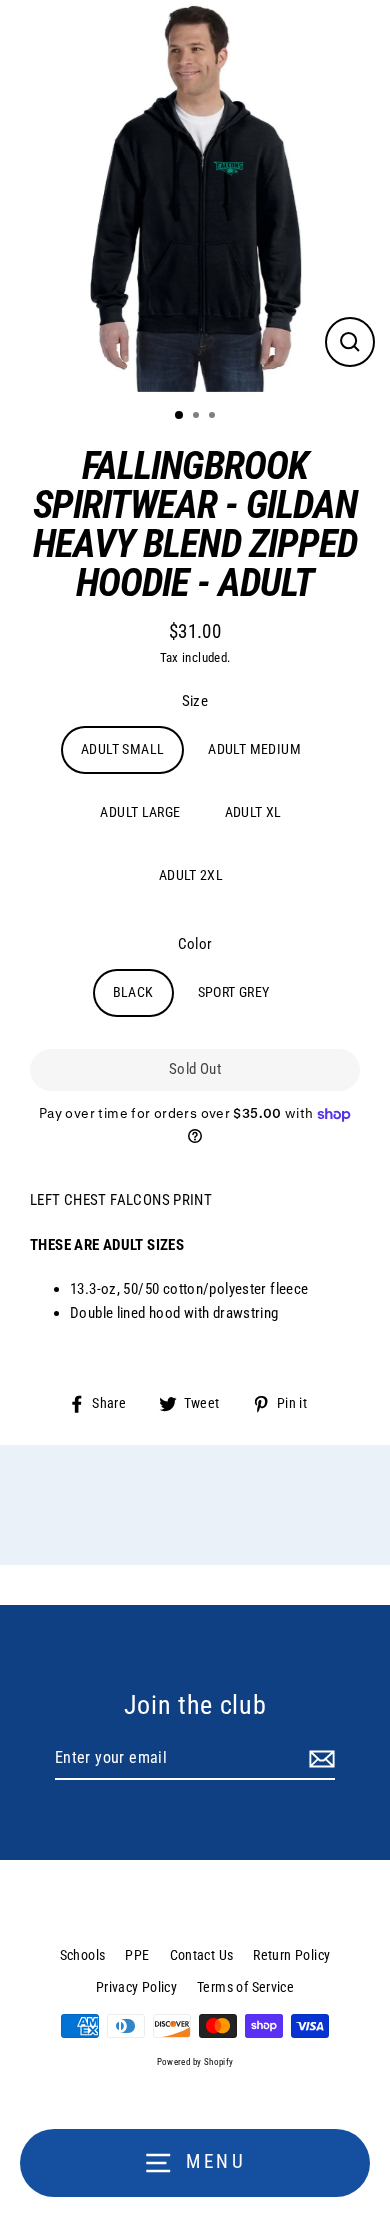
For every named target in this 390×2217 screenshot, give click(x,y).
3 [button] (214, 417)
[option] (195, 196)
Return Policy (291, 1955)
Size (195, 701)
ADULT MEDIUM (254, 749)
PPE (137, 1955)
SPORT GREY (234, 992)
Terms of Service (245, 1987)
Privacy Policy (136, 1987)
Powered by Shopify (195, 2062)
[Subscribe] (319, 1759)
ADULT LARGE (140, 812)
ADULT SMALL (122, 749)
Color (195, 944)
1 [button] (180, 416)
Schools (83, 1955)
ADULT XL (253, 812)
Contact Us (202, 1955)
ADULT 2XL (191, 875)
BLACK (133, 992)
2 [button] (198, 417)
